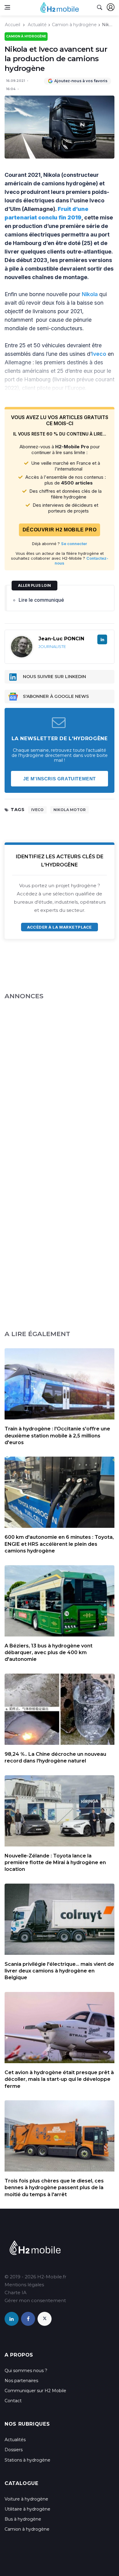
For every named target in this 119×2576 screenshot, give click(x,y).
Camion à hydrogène (74, 25)
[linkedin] (12, 2319)
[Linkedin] (102, 639)
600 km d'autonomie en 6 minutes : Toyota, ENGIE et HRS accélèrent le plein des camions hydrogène (59, 1544)
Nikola (90, 294)
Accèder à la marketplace (59, 927)
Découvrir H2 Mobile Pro (60, 530)
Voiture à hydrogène (26, 2499)
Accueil (13, 25)
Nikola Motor (70, 810)
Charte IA (16, 2292)
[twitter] (45, 2319)
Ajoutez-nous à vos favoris (81, 81)
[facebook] (28, 2319)
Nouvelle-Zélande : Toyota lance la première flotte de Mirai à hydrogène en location (55, 1863)
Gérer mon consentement (35, 2300)
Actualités (15, 2440)
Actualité (37, 25)
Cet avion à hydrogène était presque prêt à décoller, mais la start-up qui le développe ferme (59, 2079)
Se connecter (74, 544)
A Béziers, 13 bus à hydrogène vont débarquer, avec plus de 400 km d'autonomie (49, 1653)
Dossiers (14, 2450)
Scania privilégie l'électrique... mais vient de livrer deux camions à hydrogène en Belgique (59, 1971)
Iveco (99, 354)
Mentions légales (24, 2285)
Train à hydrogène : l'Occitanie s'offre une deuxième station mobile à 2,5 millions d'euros (57, 1436)
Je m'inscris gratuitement (60, 779)
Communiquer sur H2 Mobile (35, 2391)
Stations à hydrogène (27, 2460)
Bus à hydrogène (23, 2519)
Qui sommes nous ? (26, 2371)
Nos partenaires (21, 2381)
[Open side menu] (7, 7)
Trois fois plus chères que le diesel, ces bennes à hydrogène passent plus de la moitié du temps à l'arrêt (54, 2188)
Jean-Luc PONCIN (61, 639)
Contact (13, 2401)
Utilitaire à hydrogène (27, 2509)
